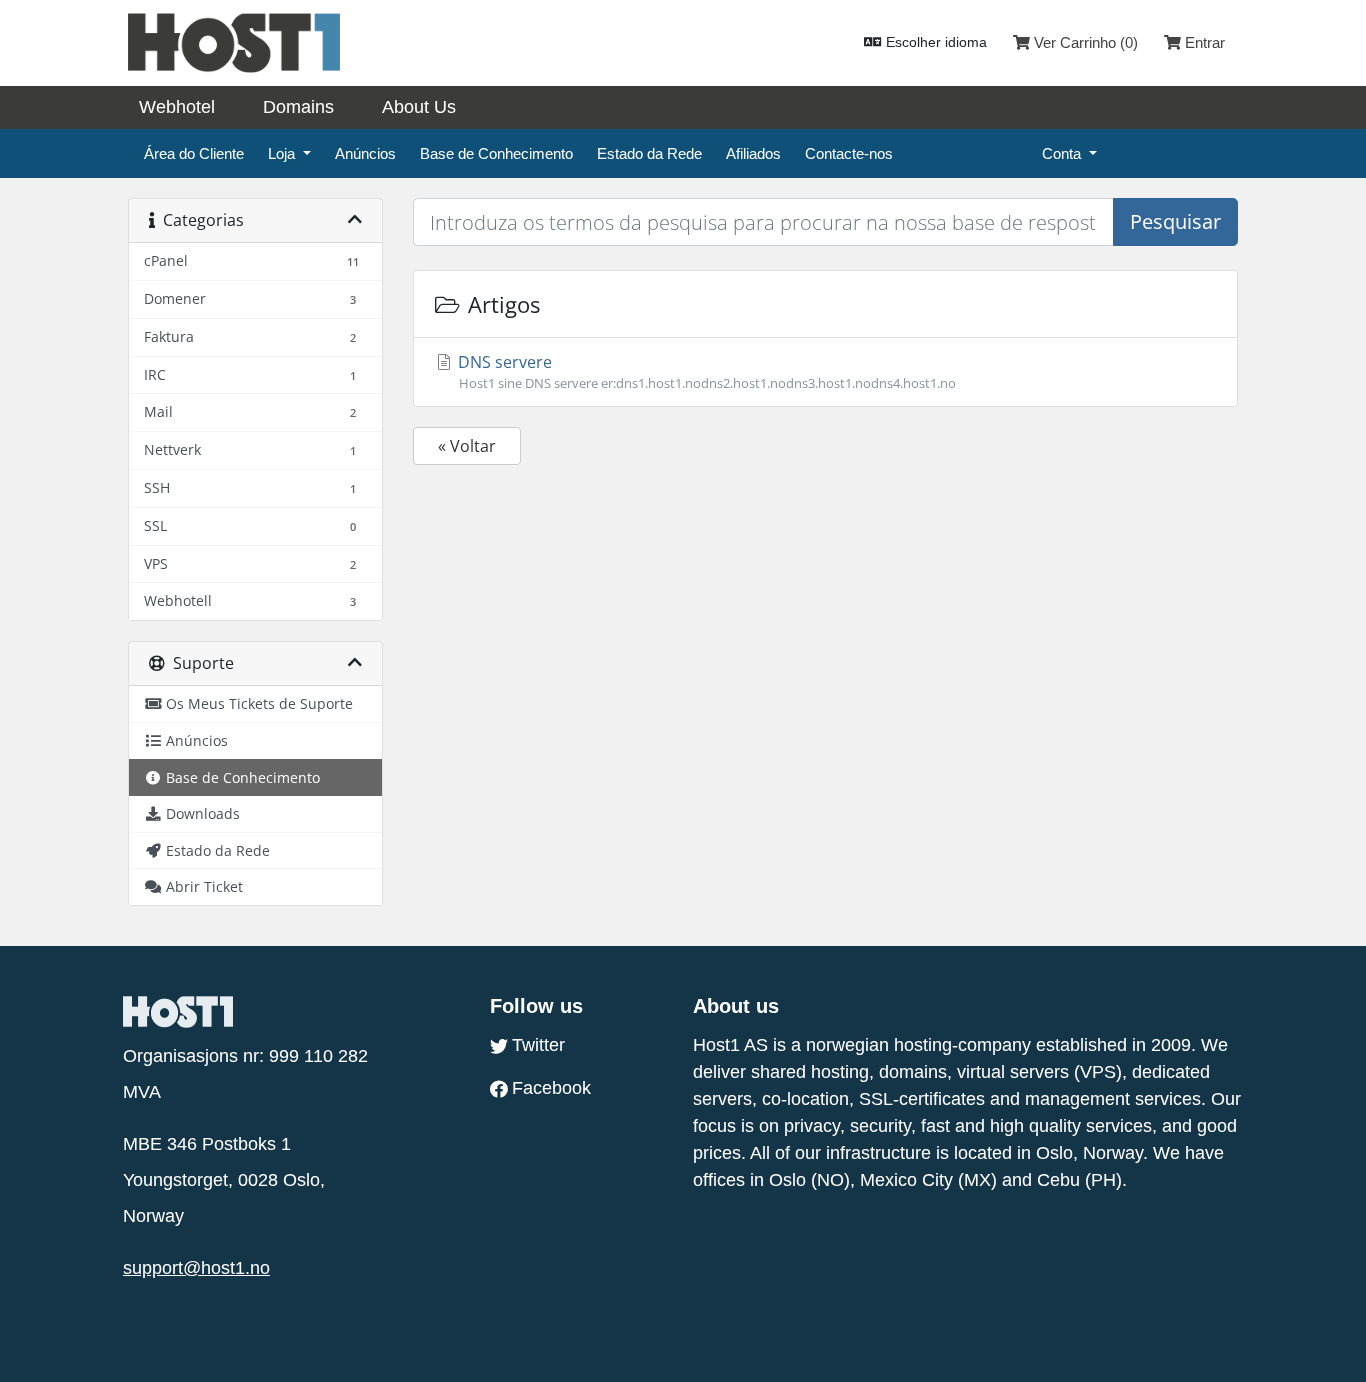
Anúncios (365, 153)
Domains (298, 107)
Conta (1063, 153)
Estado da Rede (649, 153)
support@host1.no (196, 1268)
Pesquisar (1175, 221)
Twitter (538, 1045)
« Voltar (467, 446)
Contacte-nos (849, 153)
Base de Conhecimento (496, 153)
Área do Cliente (194, 153)
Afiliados (753, 153)
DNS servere (705, 371)
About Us (419, 107)
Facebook (551, 1088)
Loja (283, 153)
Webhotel (177, 107)
